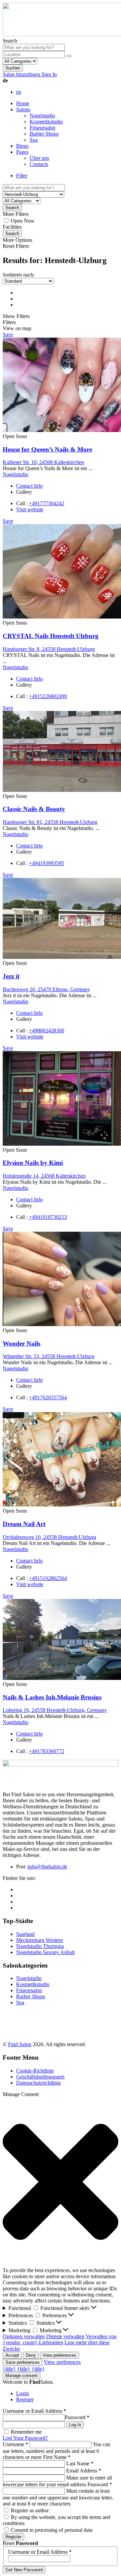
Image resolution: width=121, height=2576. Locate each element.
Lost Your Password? (25, 2438)
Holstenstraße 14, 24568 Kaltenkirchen (44, 1176)
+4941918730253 (48, 1217)
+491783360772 (47, 1751)
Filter (22, 176)
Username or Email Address (34, 2411)
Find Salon (20, 2044)
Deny (31, 2355)
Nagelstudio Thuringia (40, 1946)
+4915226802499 (48, 696)
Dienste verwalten (65, 2336)
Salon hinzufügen (22, 74)
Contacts (39, 164)
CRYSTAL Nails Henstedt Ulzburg (51, 636)
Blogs (22, 146)
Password (77, 2417)
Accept (12, 2355)
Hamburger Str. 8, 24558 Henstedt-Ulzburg (49, 649)
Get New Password (24, 2570)
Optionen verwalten (24, 2336)
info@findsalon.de (48, 1867)
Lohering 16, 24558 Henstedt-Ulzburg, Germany (55, 1710)
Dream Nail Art (24, 1524)
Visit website (30, 509)
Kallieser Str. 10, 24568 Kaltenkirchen (43, 462)
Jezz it (11, 976)
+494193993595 (47, 863)
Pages (22, 152)
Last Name (80, 2464)
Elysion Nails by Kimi (33, 1163)
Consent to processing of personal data (52, 2530)
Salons (23, 109)
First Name (57, 2457)
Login (23, 2393)
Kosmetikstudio (46, 122)
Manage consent (22, 2375)
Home (23, 103)
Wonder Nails (22, 1343)
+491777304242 (47, 503)
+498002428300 (47, 1031)
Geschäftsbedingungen (40, 2077)
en (19, 92)
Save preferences (23, 2362)
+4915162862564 (48, 1578)
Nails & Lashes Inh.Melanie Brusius (52, 1697)
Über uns (39, 158)
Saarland (25, 1934)
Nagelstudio (42, 116)
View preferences (59, 2355)
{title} (9, 2369)
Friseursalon (43, 128)
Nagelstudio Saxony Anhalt (45, 1952)
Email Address (84, 2471)
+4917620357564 (48, 1397)
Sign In (49, 74)
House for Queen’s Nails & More (47, 449)
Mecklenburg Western (39, 1940)
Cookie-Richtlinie (35, 2071)
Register (25, 2399)
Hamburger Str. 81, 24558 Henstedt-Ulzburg (50, 822)
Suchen (13, 68)
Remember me (26, 2432)
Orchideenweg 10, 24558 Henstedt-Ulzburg (49, 1537)
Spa (34, 140)
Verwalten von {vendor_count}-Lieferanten (60, 2339)
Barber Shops (44, 134)
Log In (75, 2425)
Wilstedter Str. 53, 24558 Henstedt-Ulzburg (49, 1356)
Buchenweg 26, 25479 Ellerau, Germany (46, 989)
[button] (61, 2182)
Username (15, 2444)
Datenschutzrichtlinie (38, 2083)
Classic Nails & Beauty (34, 809)
